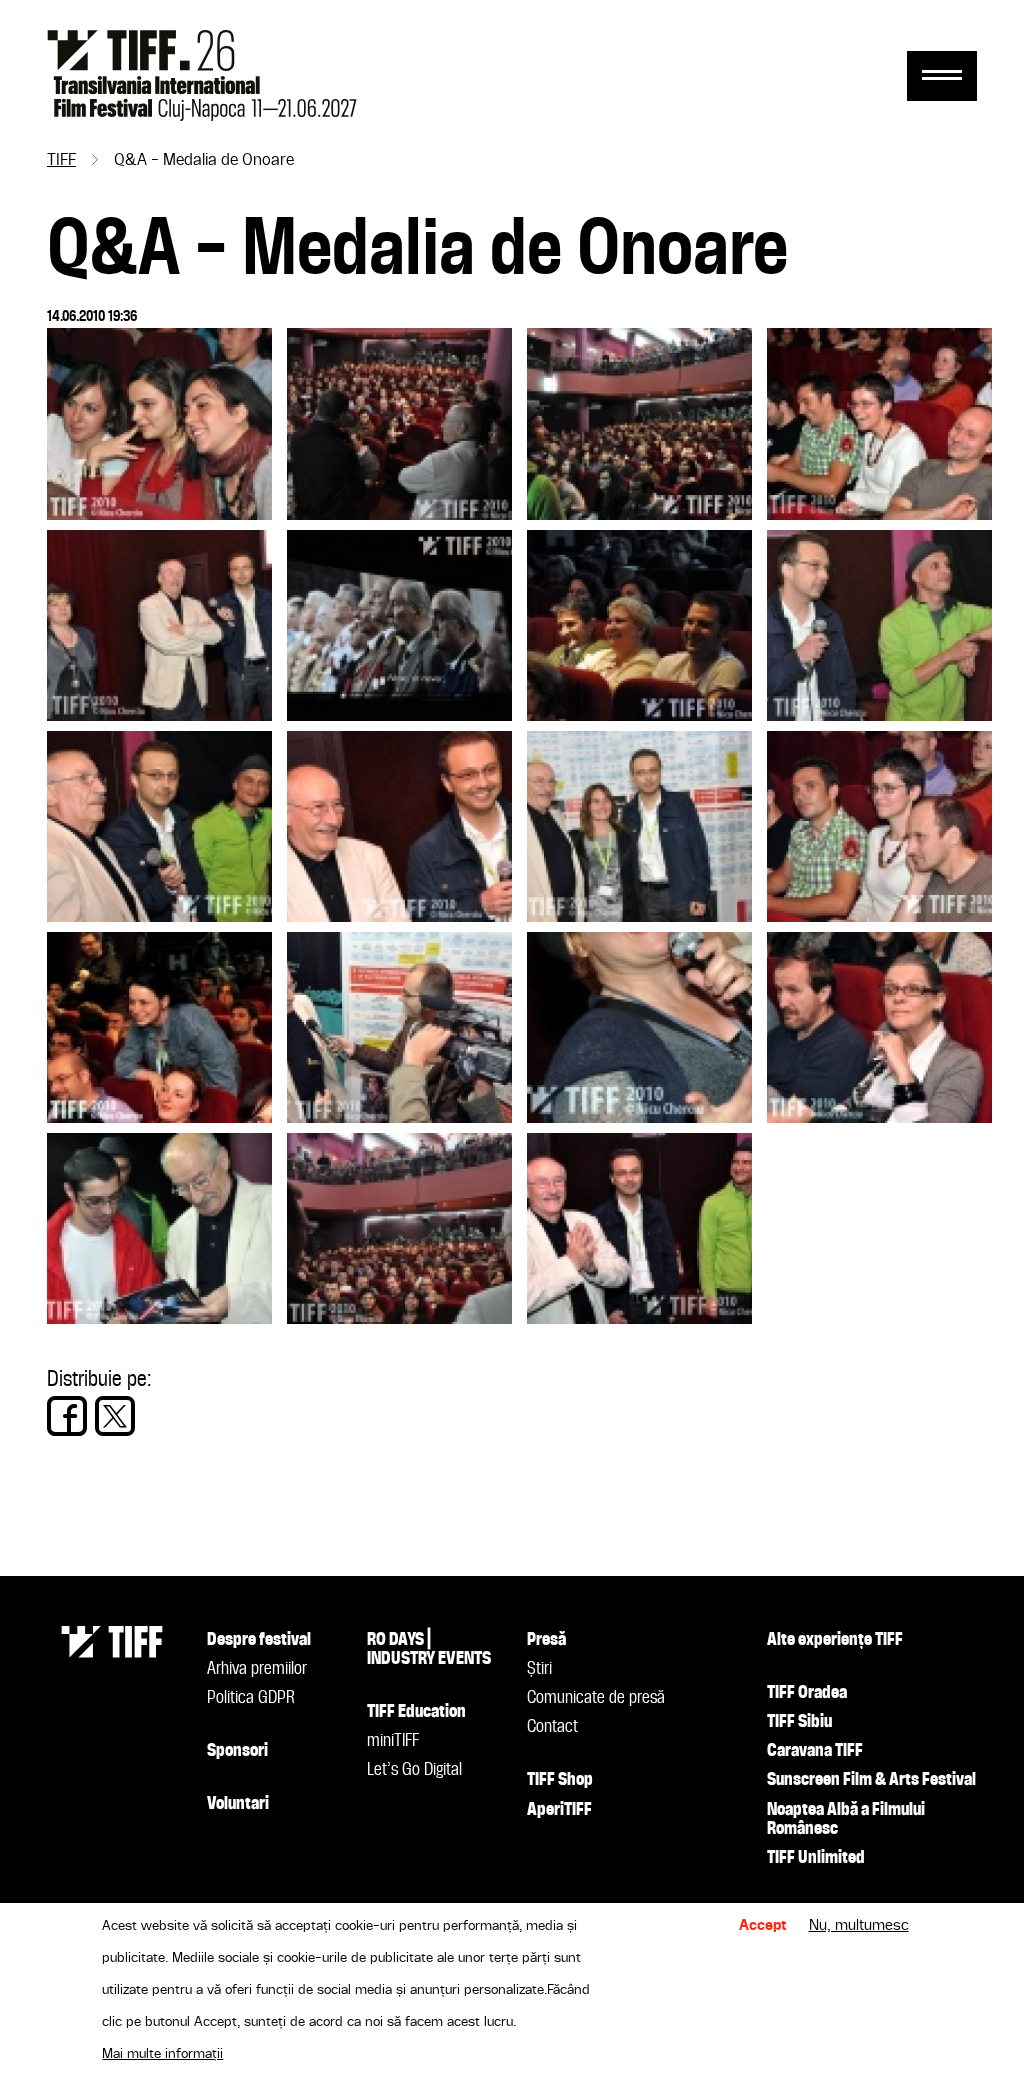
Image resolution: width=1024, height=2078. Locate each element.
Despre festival (259, 1640)
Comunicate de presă (596, 1698)
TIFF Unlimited (816, 1858)
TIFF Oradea (807, 1693)
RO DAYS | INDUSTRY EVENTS (429, 1649)
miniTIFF (393, 1741)
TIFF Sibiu (799, 1722)
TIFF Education (416, 1712)
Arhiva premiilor (257, 1669)
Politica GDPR (251, 1698)
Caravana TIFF (815, 1751)
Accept (763, 1926)
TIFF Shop (560, 1780)
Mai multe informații (162, 2054)
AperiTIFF (559, 1810)
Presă (546, 1640)
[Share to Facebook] (67, 1416)
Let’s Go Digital (414, 1770)
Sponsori (237, 1751)
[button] (159, 514)
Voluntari (238, 1804)
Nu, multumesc (859, 1926)
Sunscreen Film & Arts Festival (871, 1780)
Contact (552, 1727)
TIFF (61, 161)
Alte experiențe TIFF (835, 1640)
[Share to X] (115, 1416)
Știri (539, 1669)
